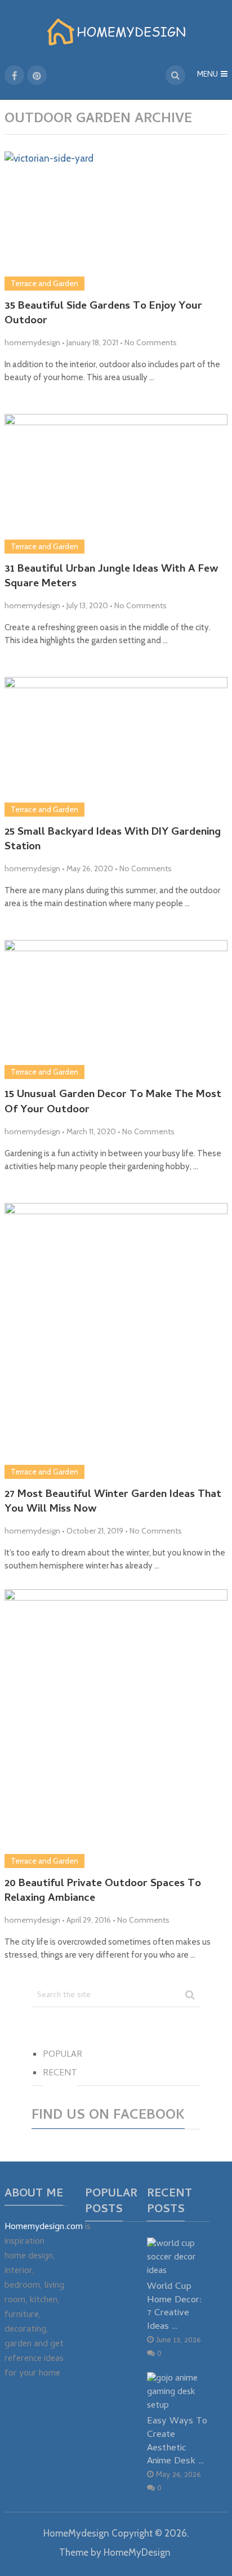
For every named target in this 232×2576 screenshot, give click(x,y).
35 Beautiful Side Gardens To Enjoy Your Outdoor (103, 315)
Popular (63, 2055)
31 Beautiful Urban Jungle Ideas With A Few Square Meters (111, 578)
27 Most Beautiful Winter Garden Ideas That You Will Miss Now (113, 1503)
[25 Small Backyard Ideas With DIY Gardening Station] (116, 746)
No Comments (151, 342)
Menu (208, 75)
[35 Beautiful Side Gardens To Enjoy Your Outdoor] (116, 221)
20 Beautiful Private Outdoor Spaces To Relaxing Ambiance (103, 1892)
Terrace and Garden (44, 283)
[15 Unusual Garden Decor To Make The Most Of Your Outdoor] (116, 1010)
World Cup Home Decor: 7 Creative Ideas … (175, 2307)
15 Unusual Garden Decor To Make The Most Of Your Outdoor (113, 1103)
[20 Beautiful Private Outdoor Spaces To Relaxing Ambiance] (116, 1728)
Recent (60, 2074)
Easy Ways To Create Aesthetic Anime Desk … (177, 2441)
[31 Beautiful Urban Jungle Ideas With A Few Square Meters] (116, 483)
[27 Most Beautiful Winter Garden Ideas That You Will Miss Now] (116, 1341)
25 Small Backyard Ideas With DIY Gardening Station (113, 841)
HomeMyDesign (137, 2552)
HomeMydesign (76, 2533)
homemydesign (32, 342)
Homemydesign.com (44, 2227)
